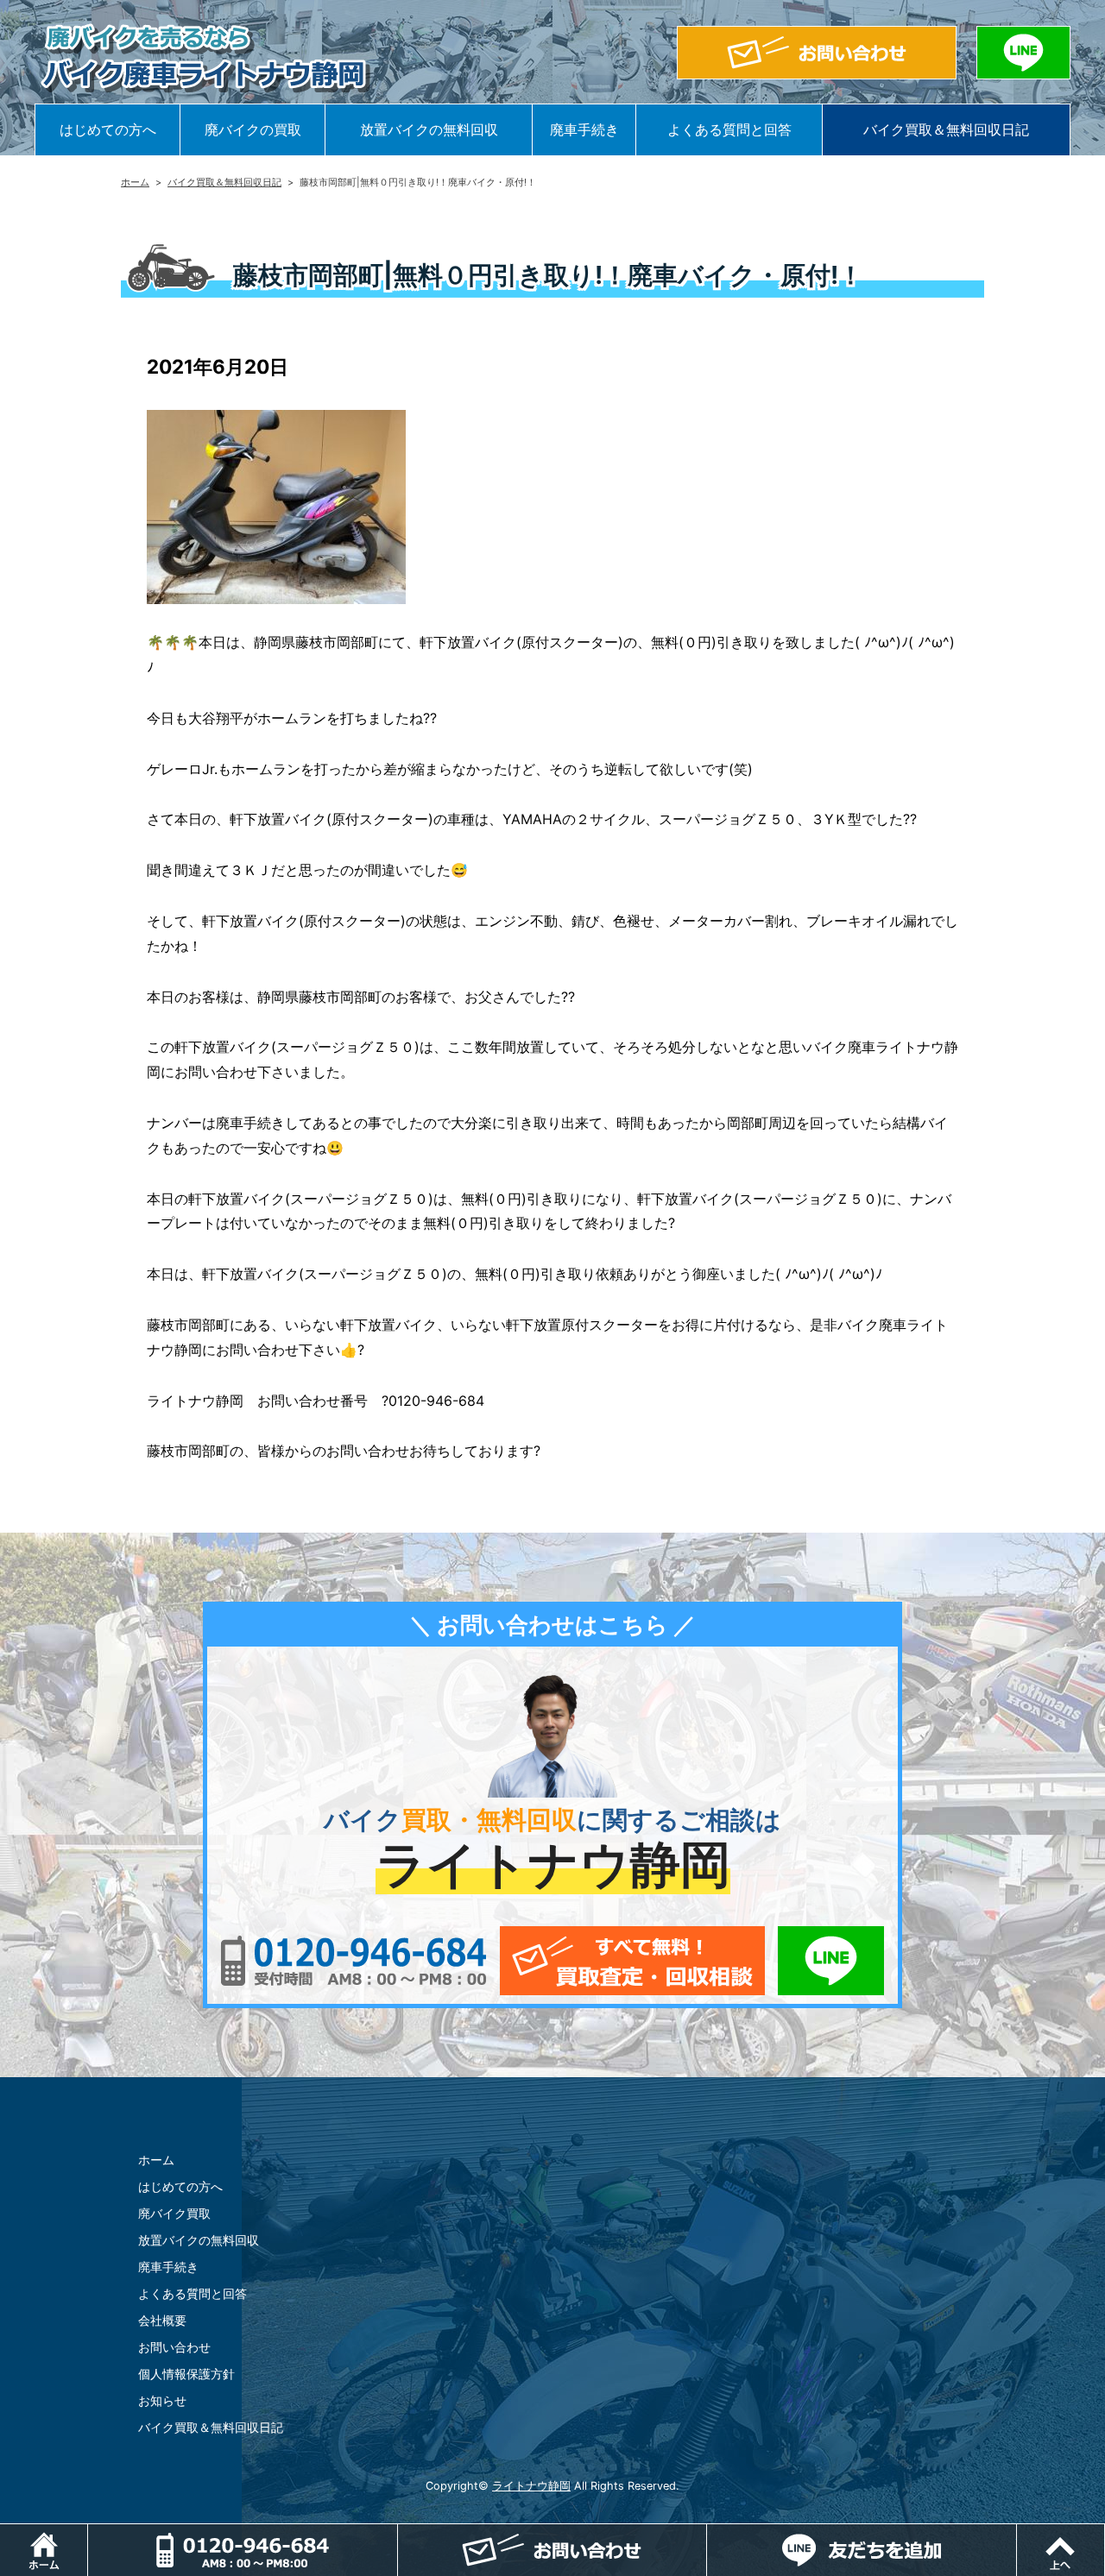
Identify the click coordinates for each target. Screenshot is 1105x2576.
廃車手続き (584, 129)
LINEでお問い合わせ (831, 1961)
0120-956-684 (354, 1961)
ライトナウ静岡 (531, 2486)
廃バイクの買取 (253, 129)
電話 (243, 2550)
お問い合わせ (174, 2347)
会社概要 (162, 2320)
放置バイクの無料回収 (429, 129)
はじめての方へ (108, 129)
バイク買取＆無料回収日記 (946, 129)
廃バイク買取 (174, 2213)
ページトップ (1105, 2533)
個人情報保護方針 (186, 2374)
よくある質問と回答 (729, 129)
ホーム (135, 182)
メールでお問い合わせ (632, 1961)
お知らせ (162, 2400)
